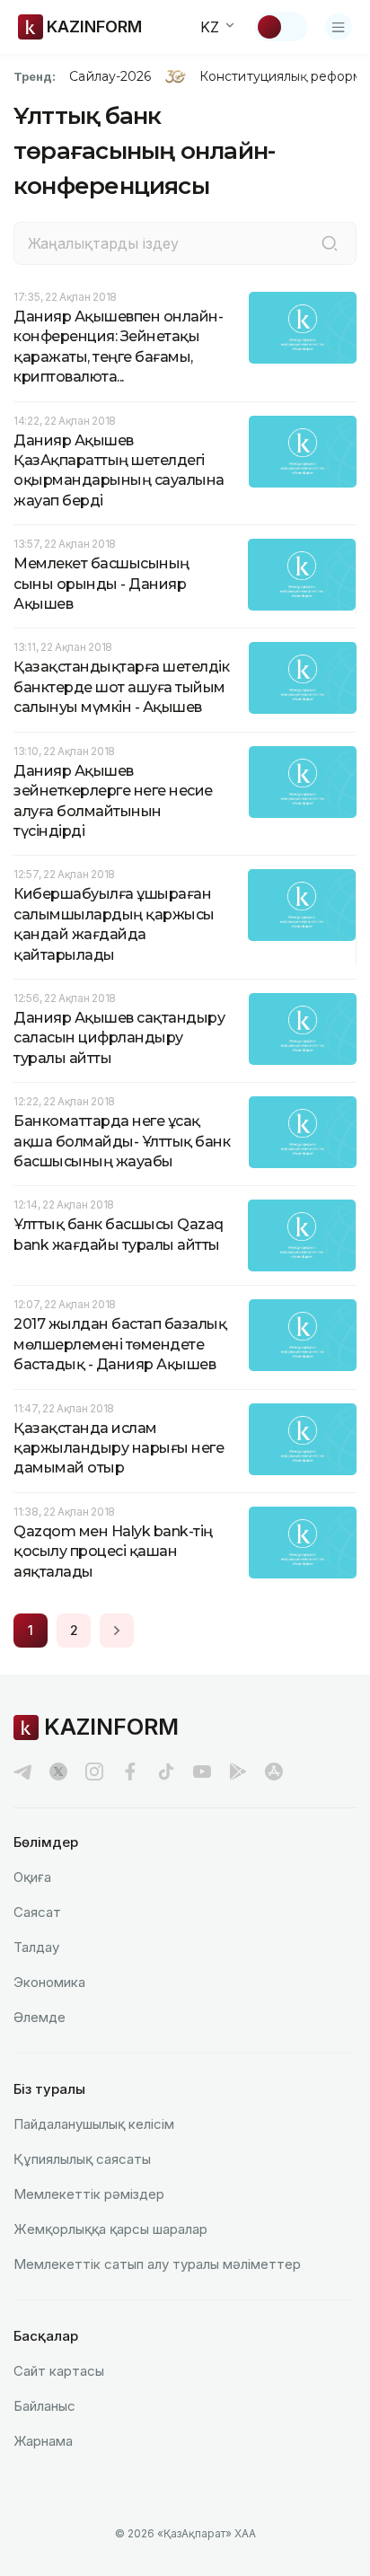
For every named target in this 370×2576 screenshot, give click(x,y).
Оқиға (32, 1877)
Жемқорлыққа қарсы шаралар (110, 2229)
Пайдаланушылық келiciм (94, 2124)
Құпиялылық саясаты (82, 2159)
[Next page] (117, 1631)
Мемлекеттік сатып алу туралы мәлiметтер (157, 2264)
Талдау (36, 1947)
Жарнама (43, 2441)
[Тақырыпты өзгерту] (281, 27)
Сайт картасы (59, 2371)
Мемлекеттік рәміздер (89, 2194)
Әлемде (40, 2017)
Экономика (49, 1982)
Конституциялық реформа (284, 76)
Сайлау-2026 (110, 76)
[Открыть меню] (339, 27)
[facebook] (130, 1772)
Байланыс (44, 2406)
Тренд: (35, 76)
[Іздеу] (330, 243)
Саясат (37, 1912)
